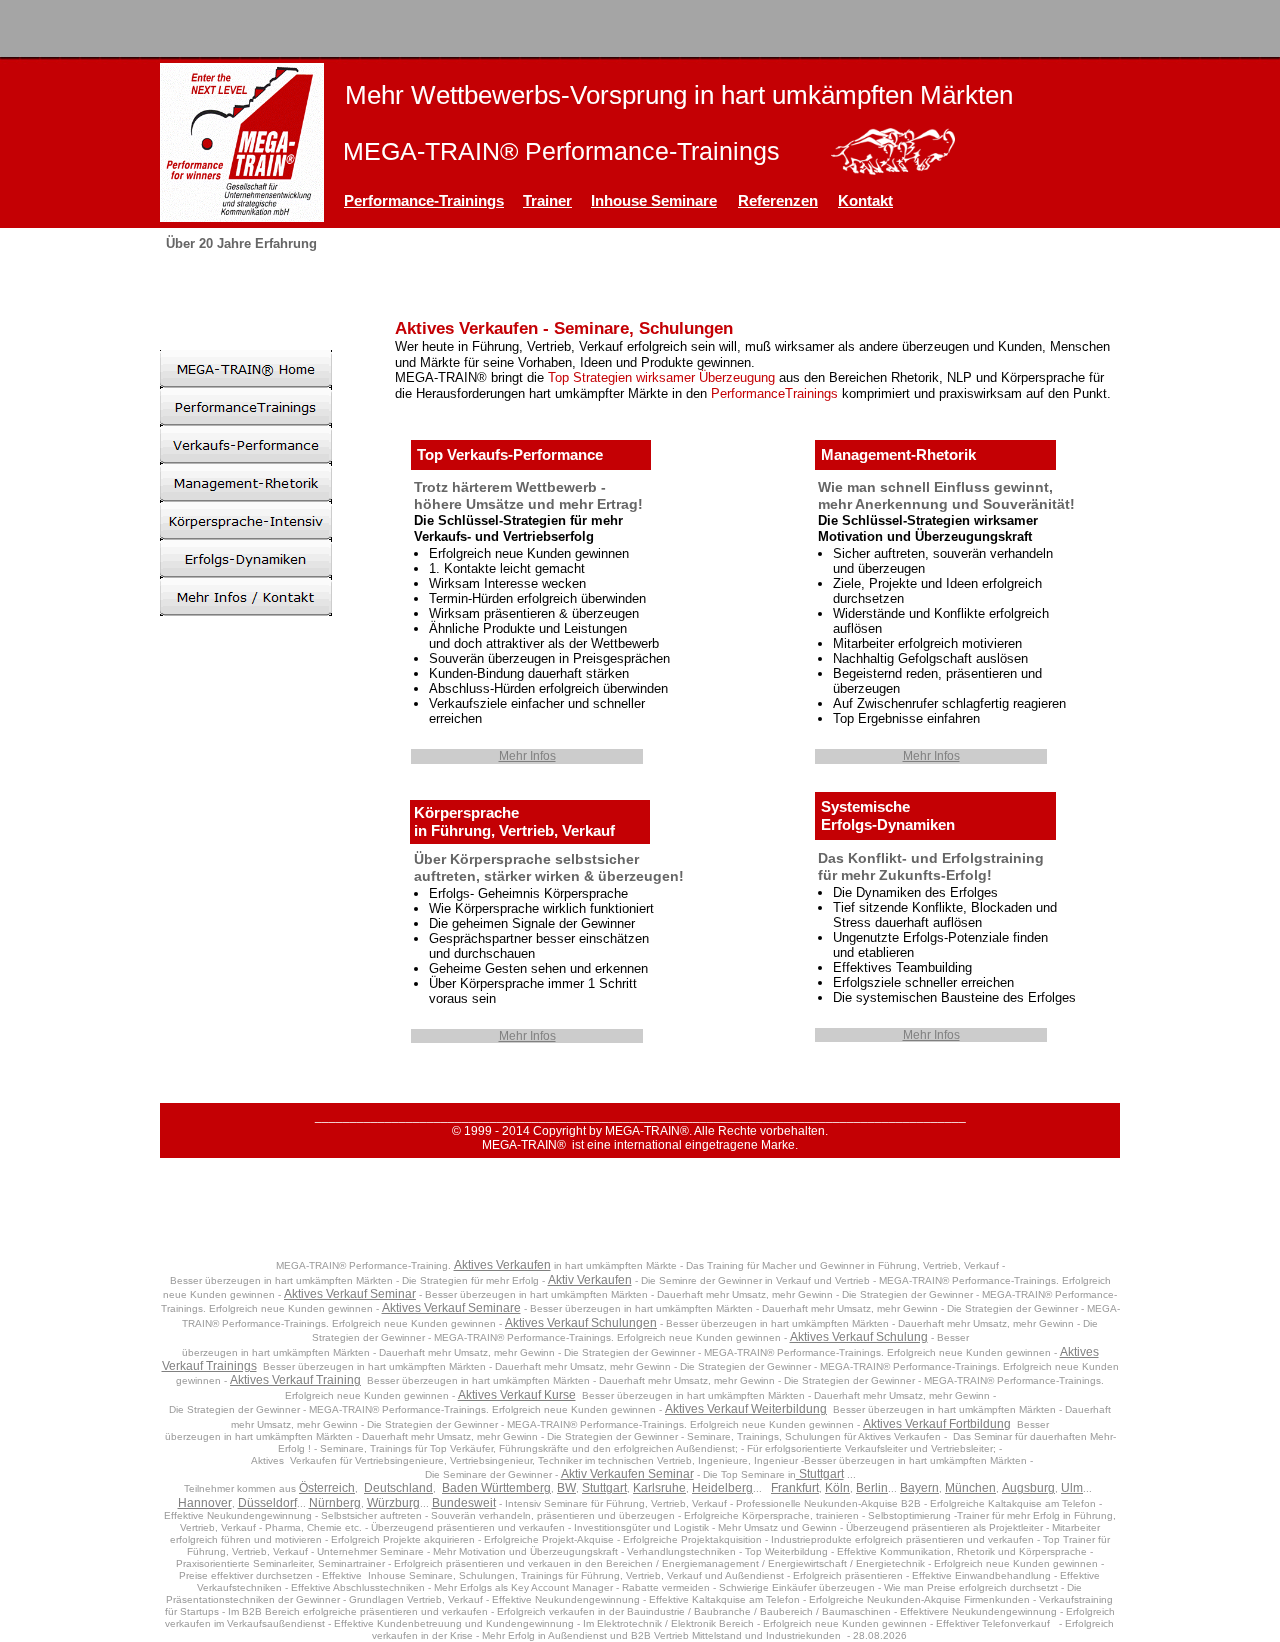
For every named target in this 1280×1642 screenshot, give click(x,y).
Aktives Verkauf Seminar (350, 1294)
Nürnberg (335, 1503)
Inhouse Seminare (654, 200)
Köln (837, 1488)
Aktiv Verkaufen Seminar (627, 1474)
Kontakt (865, 200)
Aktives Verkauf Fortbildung (937, 1424)
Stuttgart (820, 1474)
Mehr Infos (527, 756)
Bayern (919, 1488)
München (970, 1488)
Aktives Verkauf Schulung (859, 1337)
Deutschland (398, 1488)
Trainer (547, 200)
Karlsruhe (659, 1488)
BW (566, 1488)
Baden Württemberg (496, 1488)
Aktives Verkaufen (502, 1265)
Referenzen (778, 200)
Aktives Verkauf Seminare (451, 1308)
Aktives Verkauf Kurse (517, 1395)
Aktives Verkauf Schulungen (581, 1323)
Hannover (205, 1503)
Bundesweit (464, 1503)
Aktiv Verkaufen (590, 1280)
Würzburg (393, 1503)
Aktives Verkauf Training (295, 1380)
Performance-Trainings (424, 200)
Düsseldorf (267, 1503)
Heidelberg (722, 1488)
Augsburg (1028, 1488)
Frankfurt (795, 1488)
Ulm (1072, 1488)
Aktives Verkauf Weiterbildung (746, 1409)
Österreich (327, 1488)
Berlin (872, 1488)
